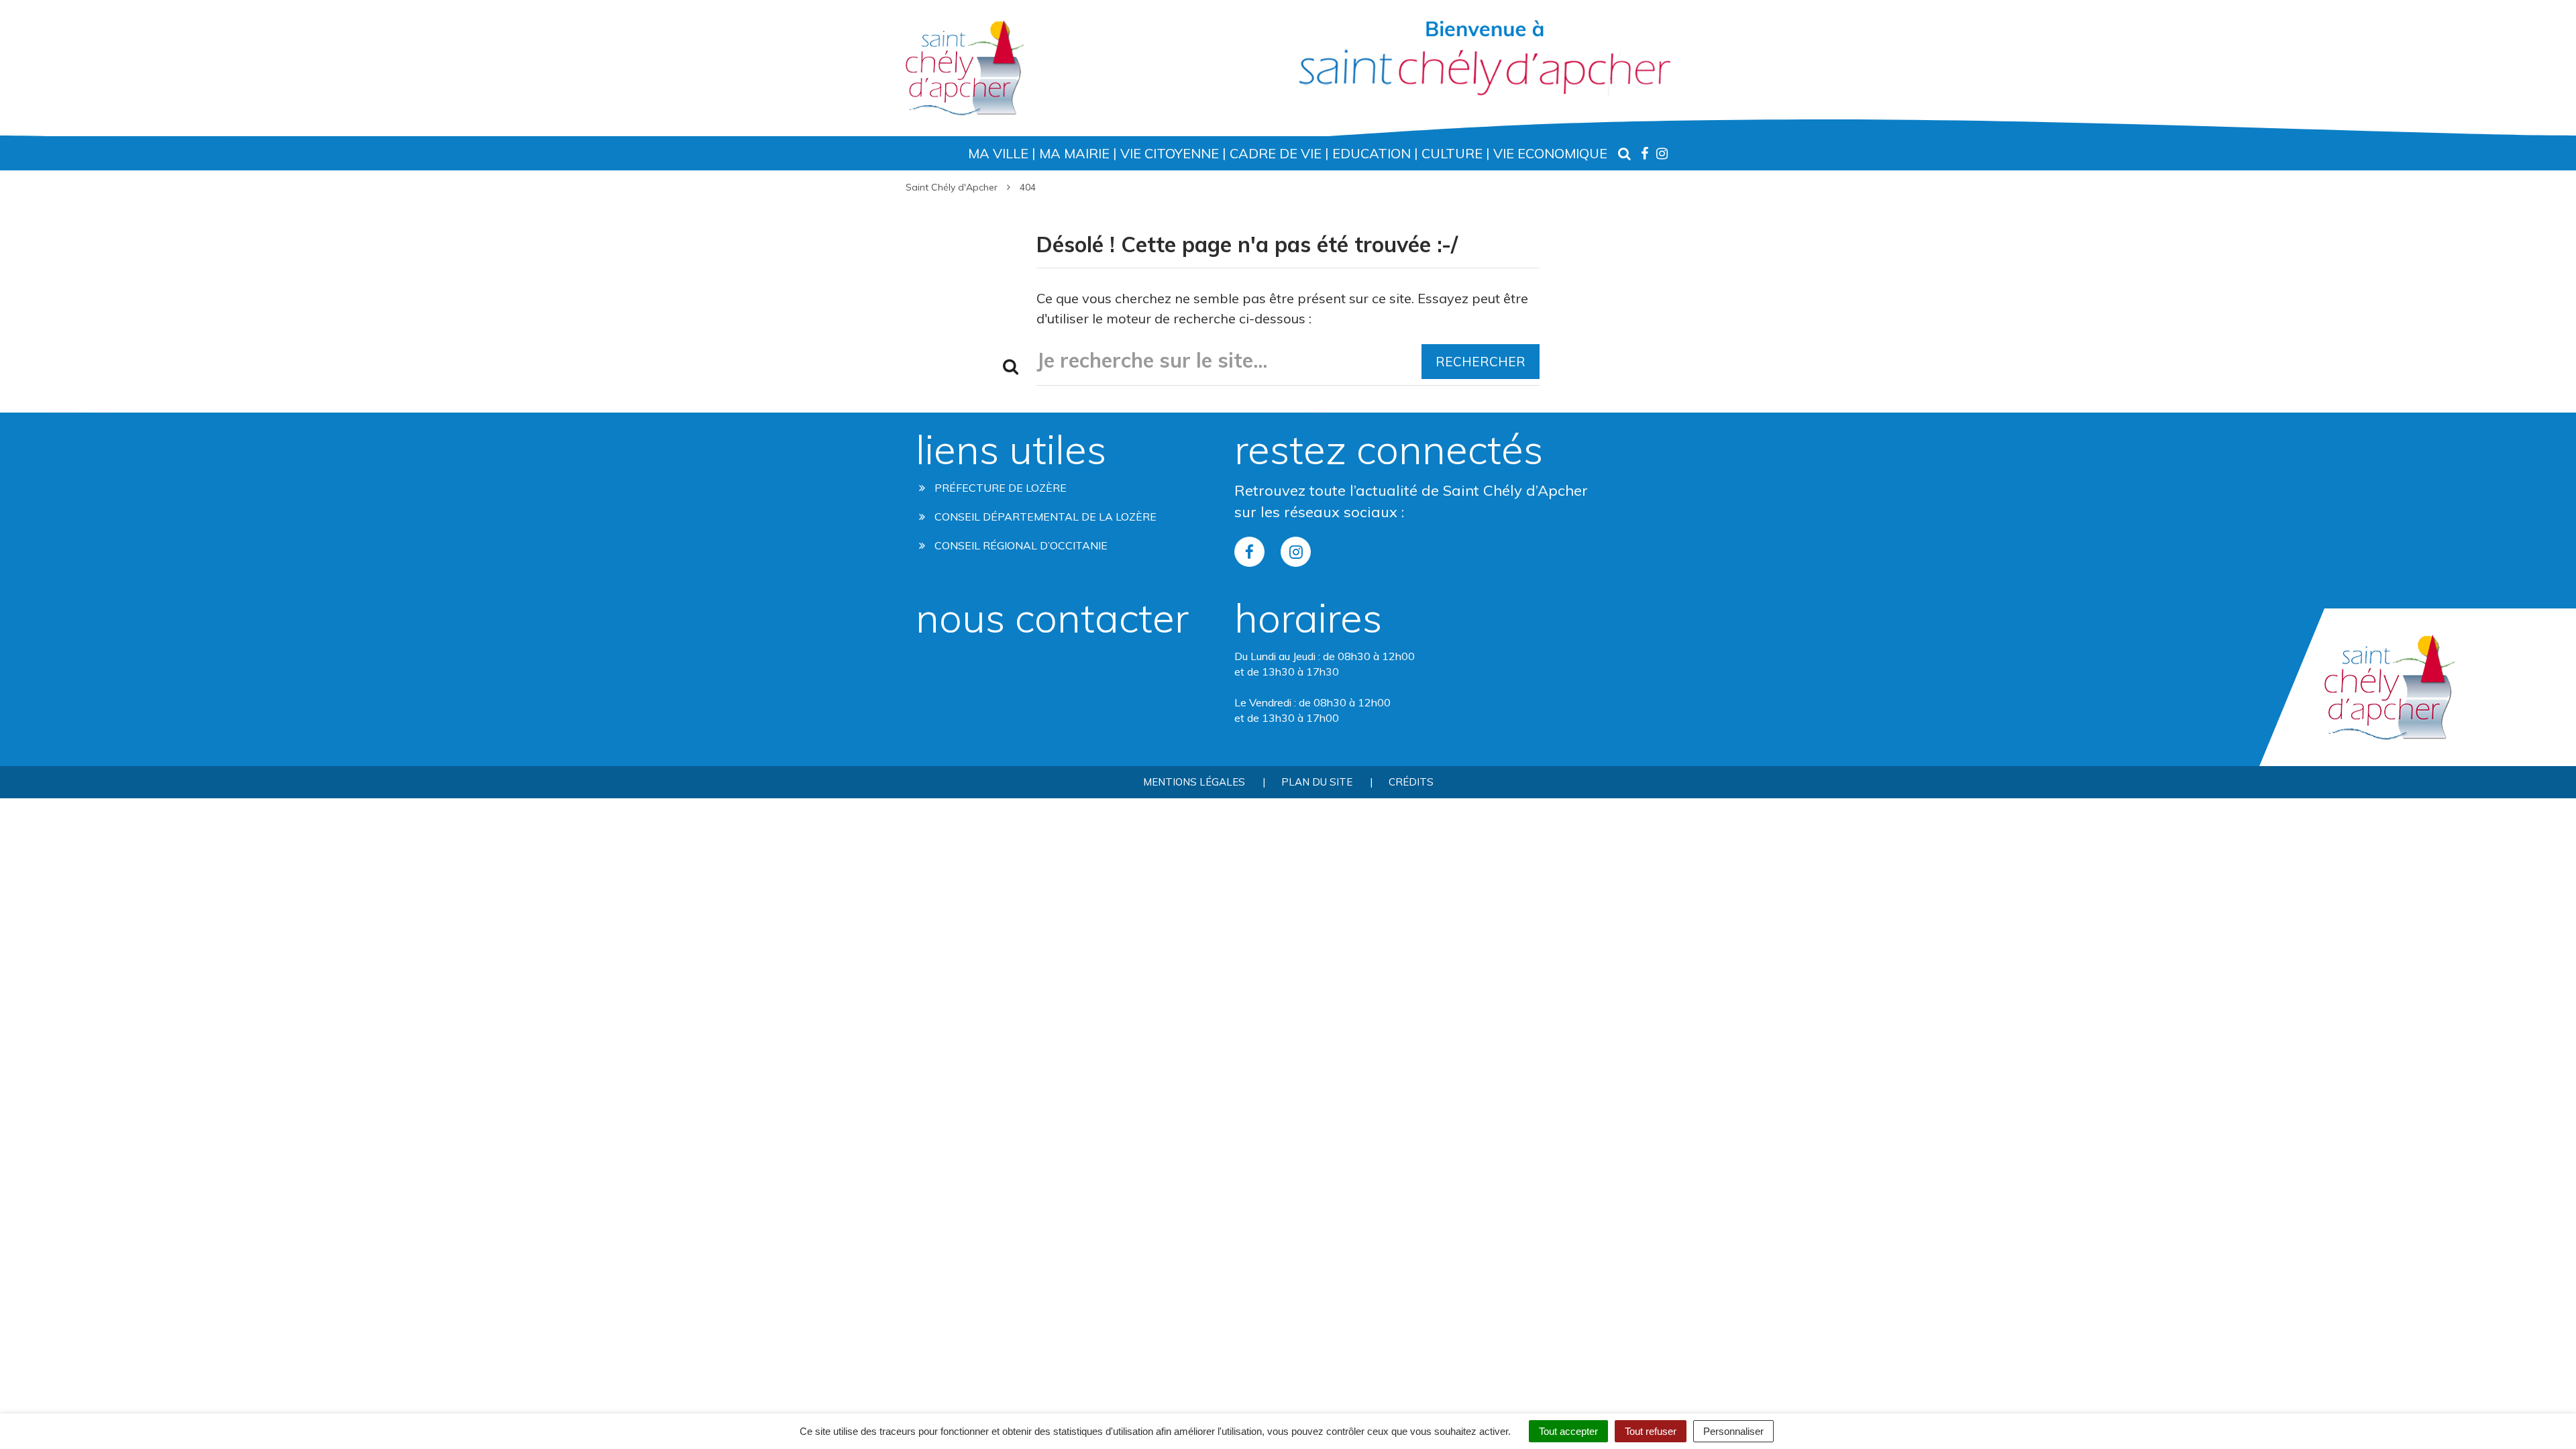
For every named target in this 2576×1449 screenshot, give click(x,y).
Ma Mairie (1074, 153)
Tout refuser (1651, 1431)
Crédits (1411, 782)
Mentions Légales (1194, 782)
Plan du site (1317, 782)
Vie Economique (1550, 153)
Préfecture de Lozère (999, 488)
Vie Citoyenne (1170, 153)
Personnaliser (1733, 1431)
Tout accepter (1568, 1431)
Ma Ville (998, 153)
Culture (1452, 153)
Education (1372, 153)
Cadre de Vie (1276, 153)
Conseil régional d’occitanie (1020, 545)
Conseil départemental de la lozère (1044, 517)
